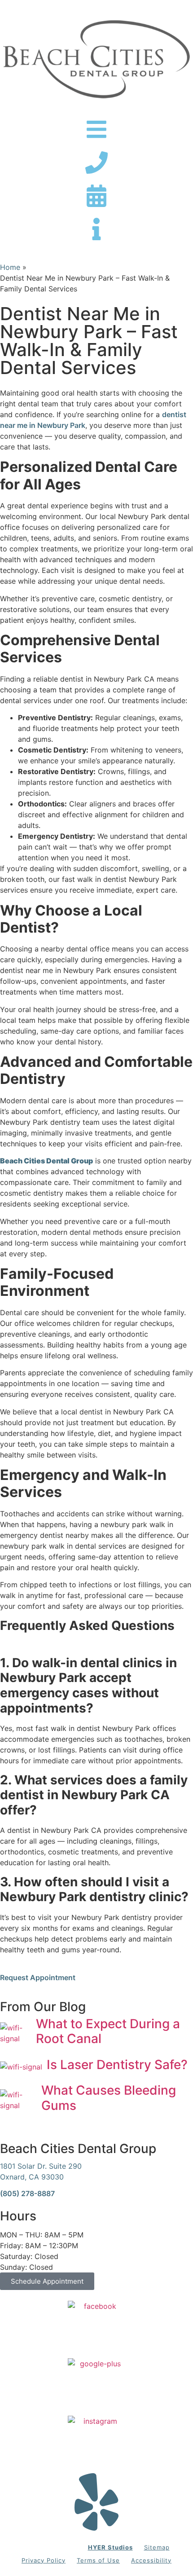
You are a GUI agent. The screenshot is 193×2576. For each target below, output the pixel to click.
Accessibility (151, 2560)
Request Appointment (38, 1977)
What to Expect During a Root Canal (108, 2031)
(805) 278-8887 (27, 2193)
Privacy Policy (44, 2560)
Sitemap (157, 2547)
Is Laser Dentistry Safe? (117, 2065)
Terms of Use (98, 2560)
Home (10, 267)
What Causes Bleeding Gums (109, 2098)
